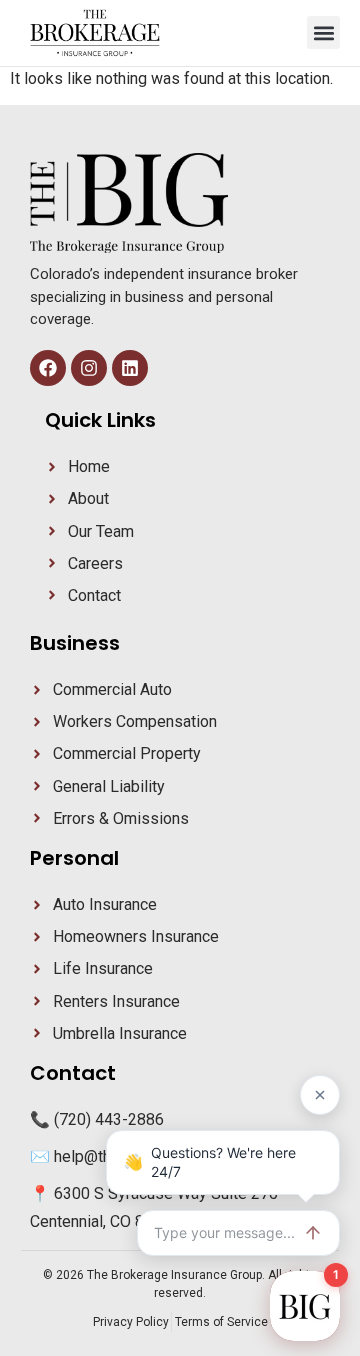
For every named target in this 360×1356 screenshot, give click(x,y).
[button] (323, 32)
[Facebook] (48, 368)
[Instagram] (89, 368)
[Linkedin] (130, 368)
